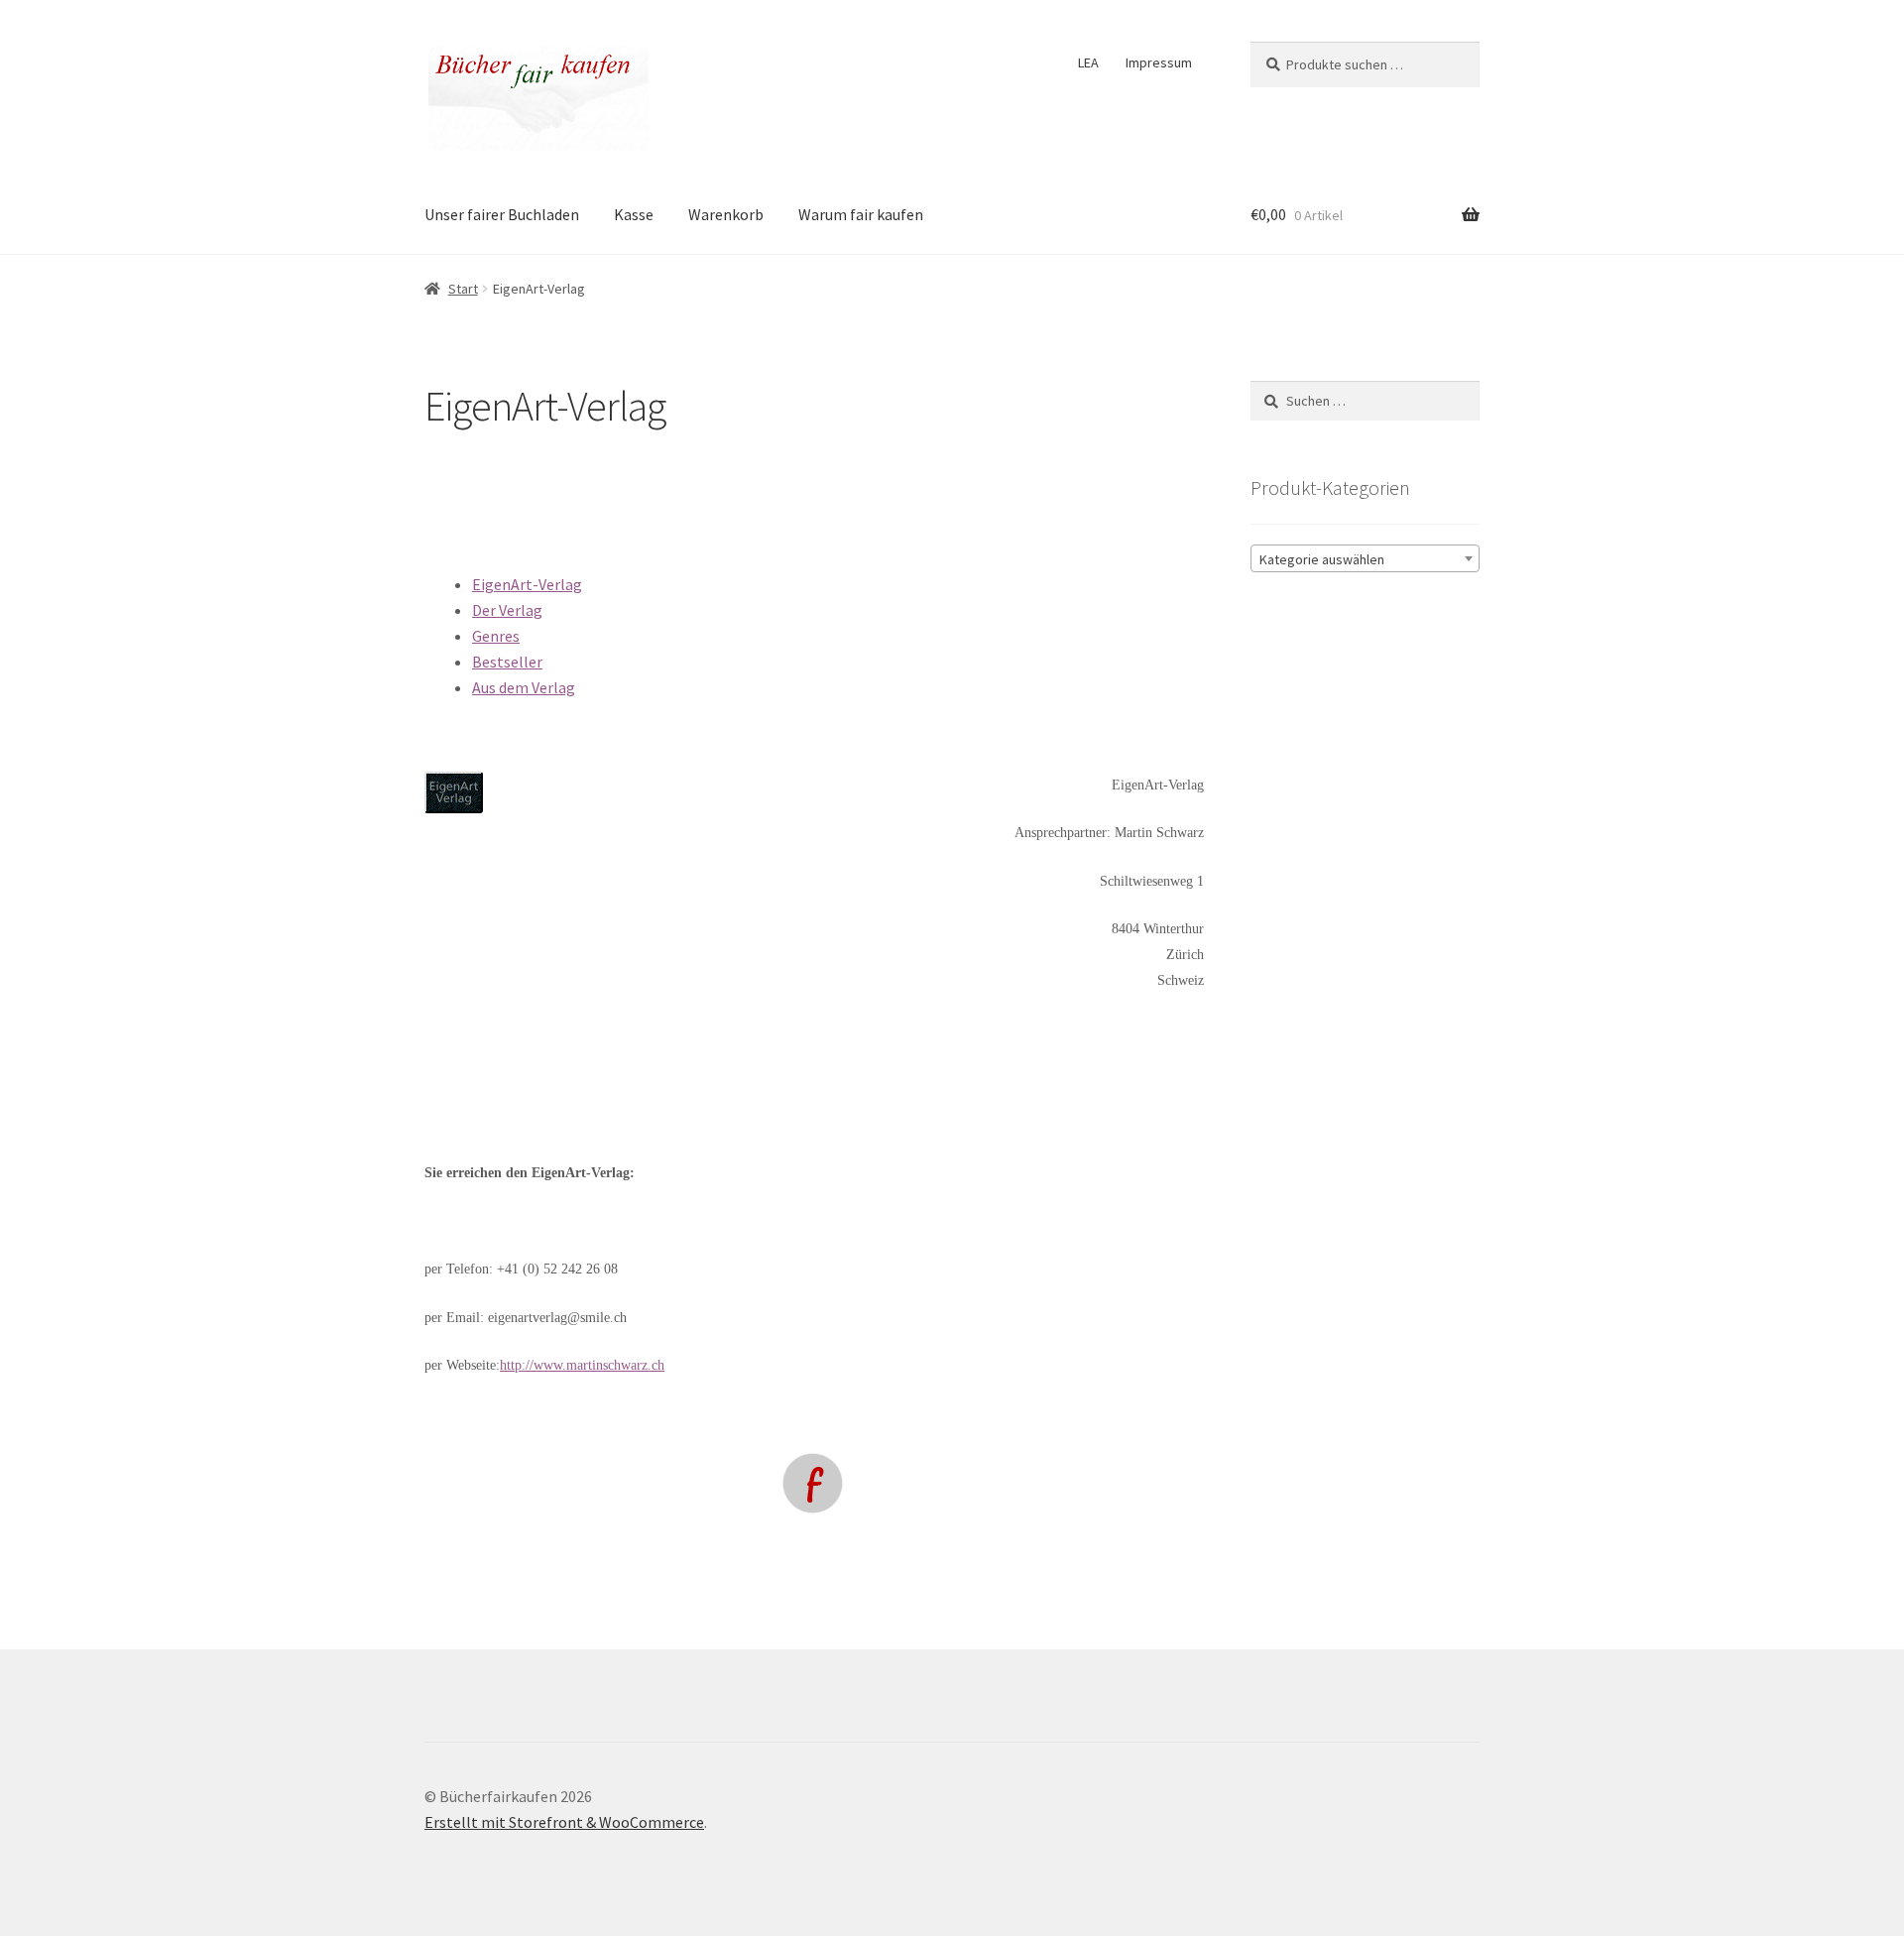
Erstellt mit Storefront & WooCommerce (564, 1822)
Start (463, 289)
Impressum (1159, 62)
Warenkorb (726, 214)
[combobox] (1365, 558)
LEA (1088, 62)
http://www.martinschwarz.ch (582, 1365)
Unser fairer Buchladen (502, 214)
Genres (496, 636)
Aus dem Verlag (524, 687)
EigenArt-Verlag (527, 584)
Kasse (634, 214)
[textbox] (1365, 559)
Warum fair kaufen (861, 214)
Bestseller (507, 662)
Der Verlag (507, 610)
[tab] (838, 585)
